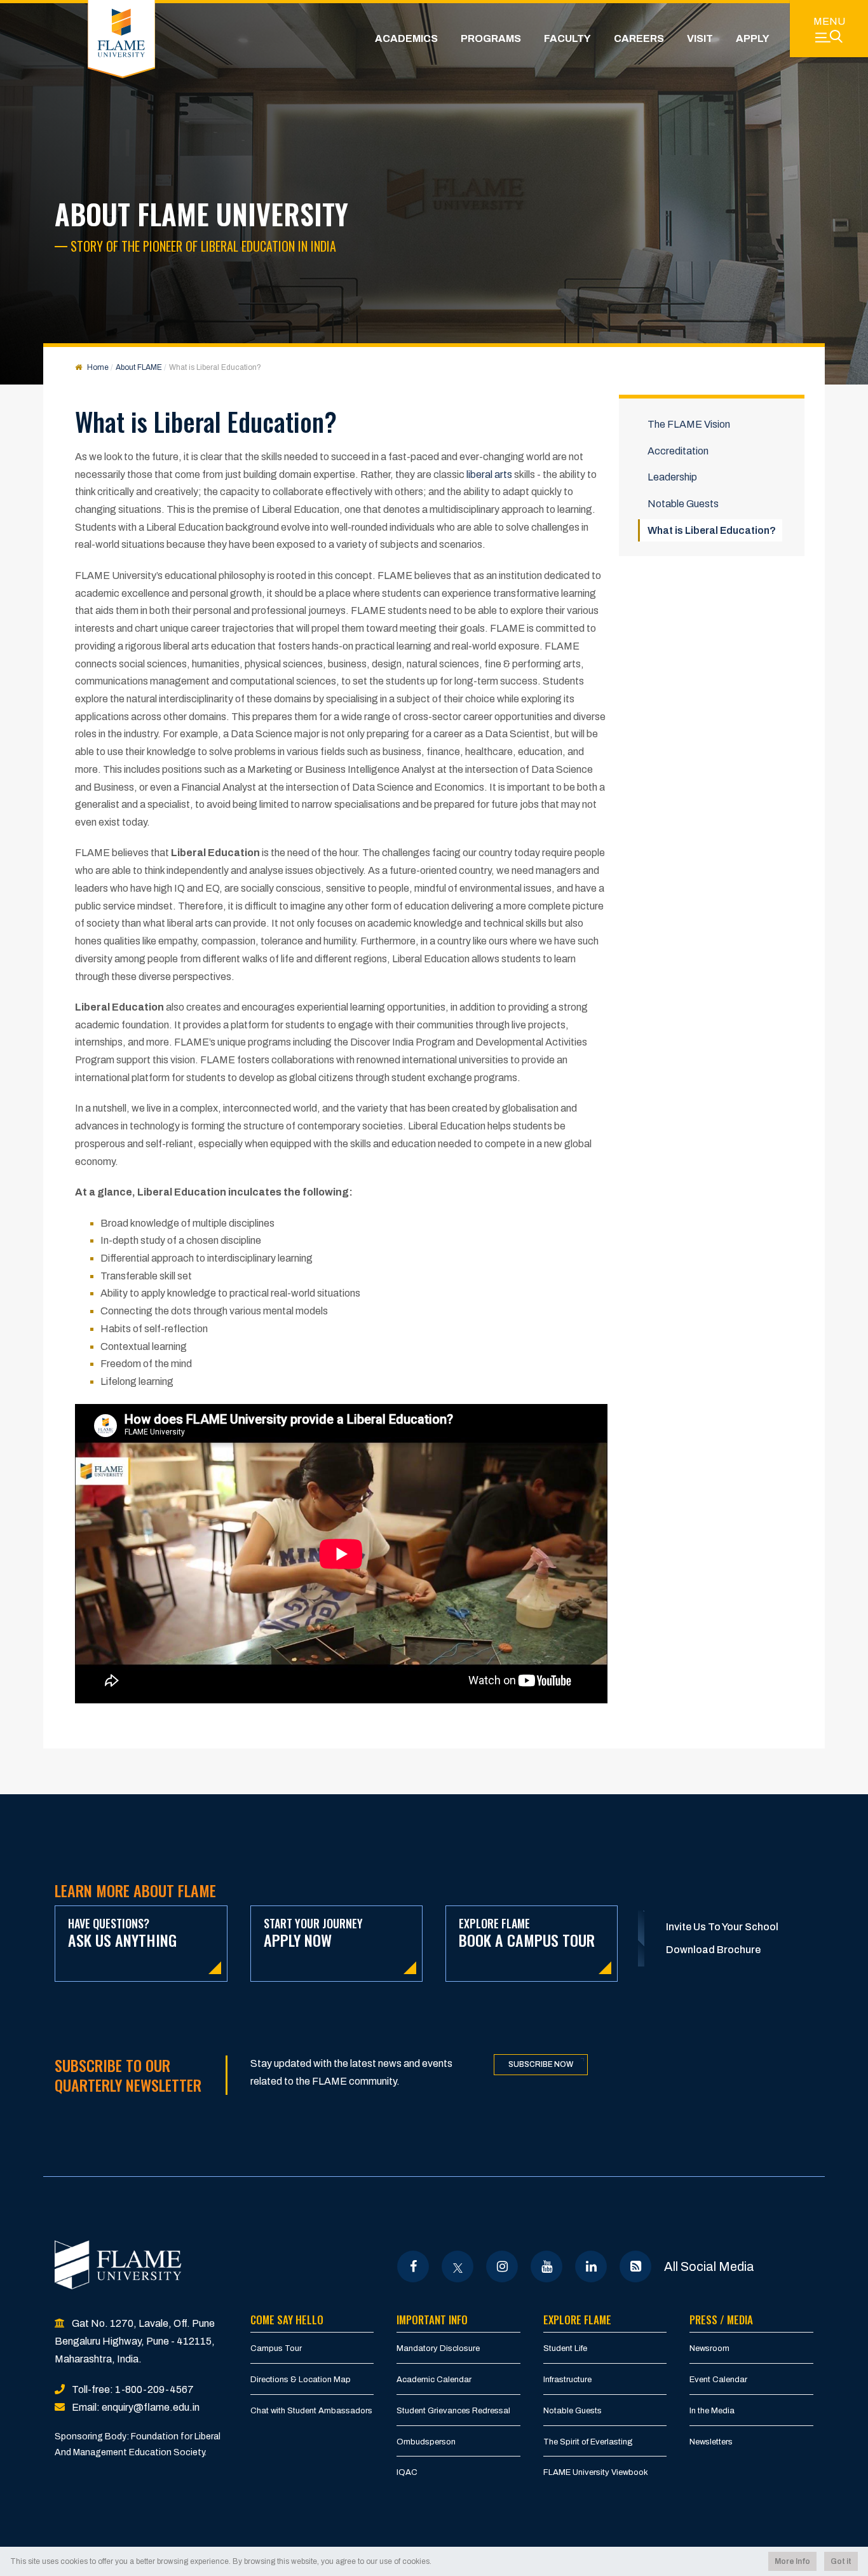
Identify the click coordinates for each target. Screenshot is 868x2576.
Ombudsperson (426, 2442)
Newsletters (711, 2442)
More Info (792, 2561)
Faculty (567, 38)
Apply (753, 38)
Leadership (672, 477)
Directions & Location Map (301, 2380)
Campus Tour (276, 2348)
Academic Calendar (434, 2380)
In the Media (712, 2411)
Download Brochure (713, 1950)
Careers (639, 38)
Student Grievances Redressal (453, 2411)
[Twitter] (458, 2266)
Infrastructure (567, 2380)
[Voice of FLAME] (636, 2266)
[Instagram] (502, 2266)
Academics (406, 38)
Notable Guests (683, 504)
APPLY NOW (313, 1933)
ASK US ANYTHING (122, 1933)
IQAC (407, 2472)
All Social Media (709, 2266)
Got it (841, 2561)
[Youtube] (547, 2266)
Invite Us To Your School (722, 1927)
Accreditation (678, 451)
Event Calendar (718, 2380)
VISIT (700, 38)
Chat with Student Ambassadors (311, 2411)
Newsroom (709, 2348)
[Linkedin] (591, 2266)
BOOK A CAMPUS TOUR (527, 1933)
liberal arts (489, 474)
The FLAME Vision (689, 424)
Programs (491, 38)
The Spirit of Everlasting (588, 2442)
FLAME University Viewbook (596, 2472)
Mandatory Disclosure (438, 2348)
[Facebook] (413, 2266)
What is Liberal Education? (712, 530)
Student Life (565, 2348)
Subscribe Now (541, 2064)
